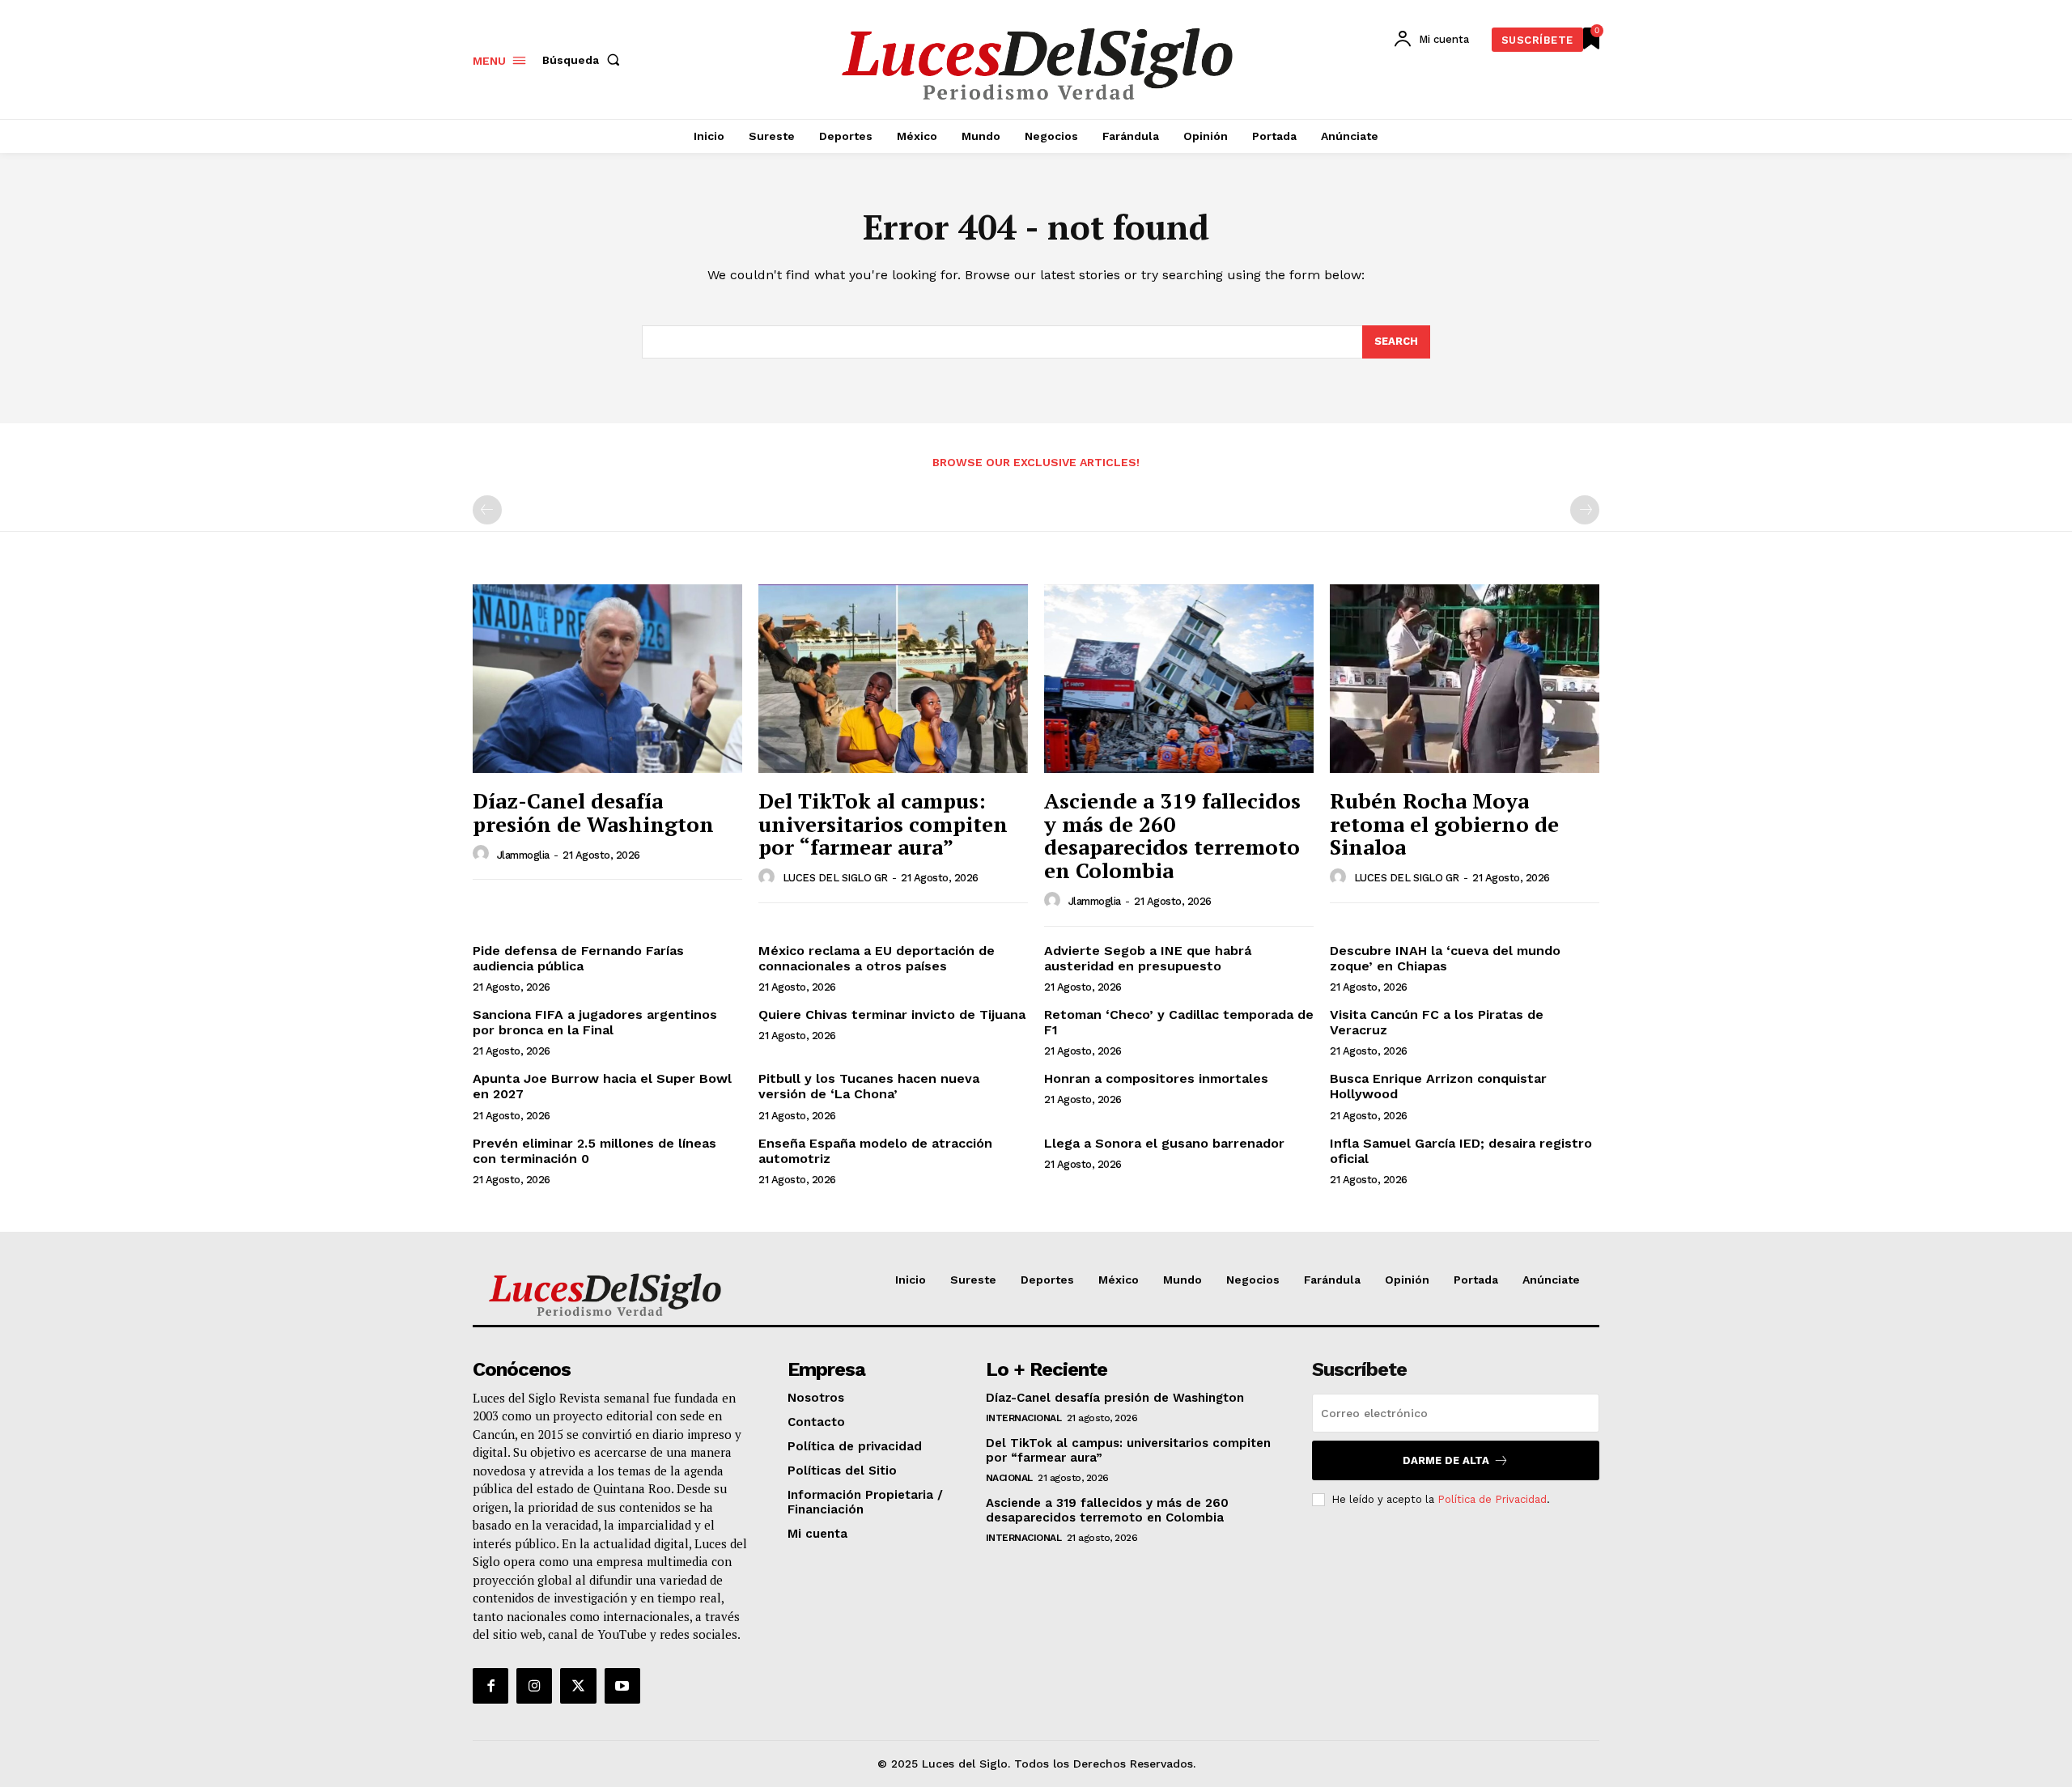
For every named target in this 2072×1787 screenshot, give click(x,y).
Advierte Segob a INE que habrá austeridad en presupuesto (1148, 958)
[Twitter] (578, 1686)
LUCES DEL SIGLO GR (835, 878)
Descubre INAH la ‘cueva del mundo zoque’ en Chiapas (1445, 958)
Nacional (1009, 1478)
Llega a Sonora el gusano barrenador (1164, 1143)
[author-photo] (483, 854)
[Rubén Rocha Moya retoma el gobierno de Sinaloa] (1465, 679)
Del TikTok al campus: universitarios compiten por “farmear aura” (883, 823)
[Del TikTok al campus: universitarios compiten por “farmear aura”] (893, 679)
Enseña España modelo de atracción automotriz (875, 1151)
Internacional (1024, 1418)
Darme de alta (1446, 1460)
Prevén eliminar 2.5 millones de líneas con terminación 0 (594, 1151)
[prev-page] (487, 510)
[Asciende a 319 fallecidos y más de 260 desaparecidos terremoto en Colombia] (1179, 679)
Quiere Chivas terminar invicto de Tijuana (892, 1014)
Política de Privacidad (1492, 1499)
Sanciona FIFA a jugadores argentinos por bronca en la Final (595, 1022)
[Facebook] (490, 1686)
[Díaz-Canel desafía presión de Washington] (607, 679)
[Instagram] (534, 1686)
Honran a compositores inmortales (1156, 1078)
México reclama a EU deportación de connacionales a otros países (877, 958)
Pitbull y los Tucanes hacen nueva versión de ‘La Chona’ (869, 1086)
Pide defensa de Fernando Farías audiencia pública (578, 958)
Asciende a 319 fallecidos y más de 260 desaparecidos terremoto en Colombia (1172, 835)
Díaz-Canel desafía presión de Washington (593, 812)
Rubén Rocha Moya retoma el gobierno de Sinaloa (1444, 823)
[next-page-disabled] (1585, 510)
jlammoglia (523, 855)
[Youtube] (622, 1686)
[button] (584, 60)
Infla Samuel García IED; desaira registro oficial (1461, 1151)
